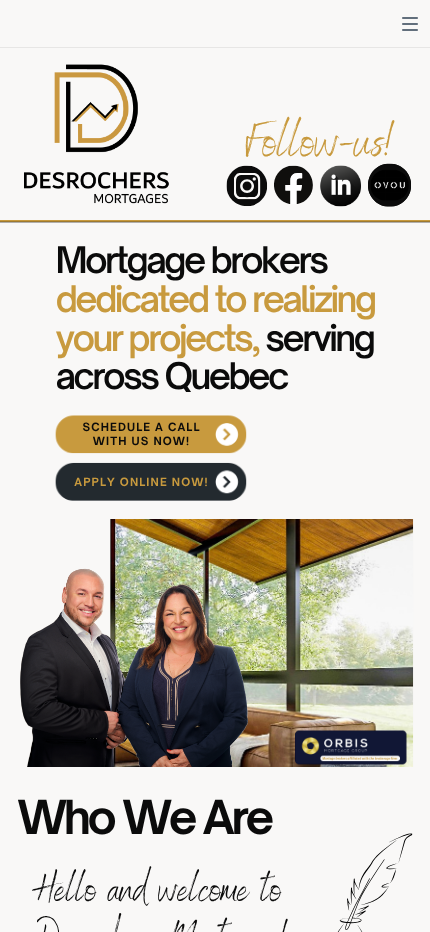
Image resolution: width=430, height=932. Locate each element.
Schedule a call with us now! (141, 435)
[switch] (410, 24)
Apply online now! (141, 482)
